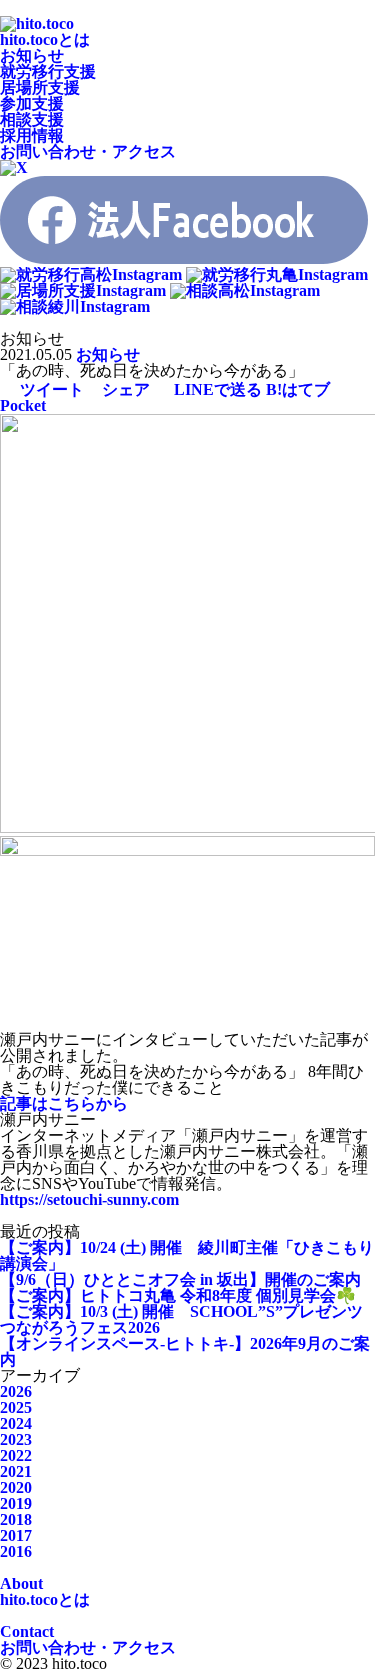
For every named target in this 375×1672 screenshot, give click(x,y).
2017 (16, 1535)
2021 (16, 1471)
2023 (16, 1439)
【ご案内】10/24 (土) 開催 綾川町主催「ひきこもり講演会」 (187, 1255)
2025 (16, 1407)
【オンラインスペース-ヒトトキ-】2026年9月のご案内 (185, 1351)
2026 (16, 1391)
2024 (16, 1423)
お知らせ (108, 354)
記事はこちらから (64, 1103)
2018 (16, 1519)
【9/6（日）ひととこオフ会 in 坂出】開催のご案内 (180, 1279)
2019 (16, 1503)
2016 (16, 1551)
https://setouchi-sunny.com (89, 1199)
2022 (16, 1455)
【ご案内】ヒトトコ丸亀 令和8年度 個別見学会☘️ (178, 1295)
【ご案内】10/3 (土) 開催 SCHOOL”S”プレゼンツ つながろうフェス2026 (181, 1319)
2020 (16, 1487)
